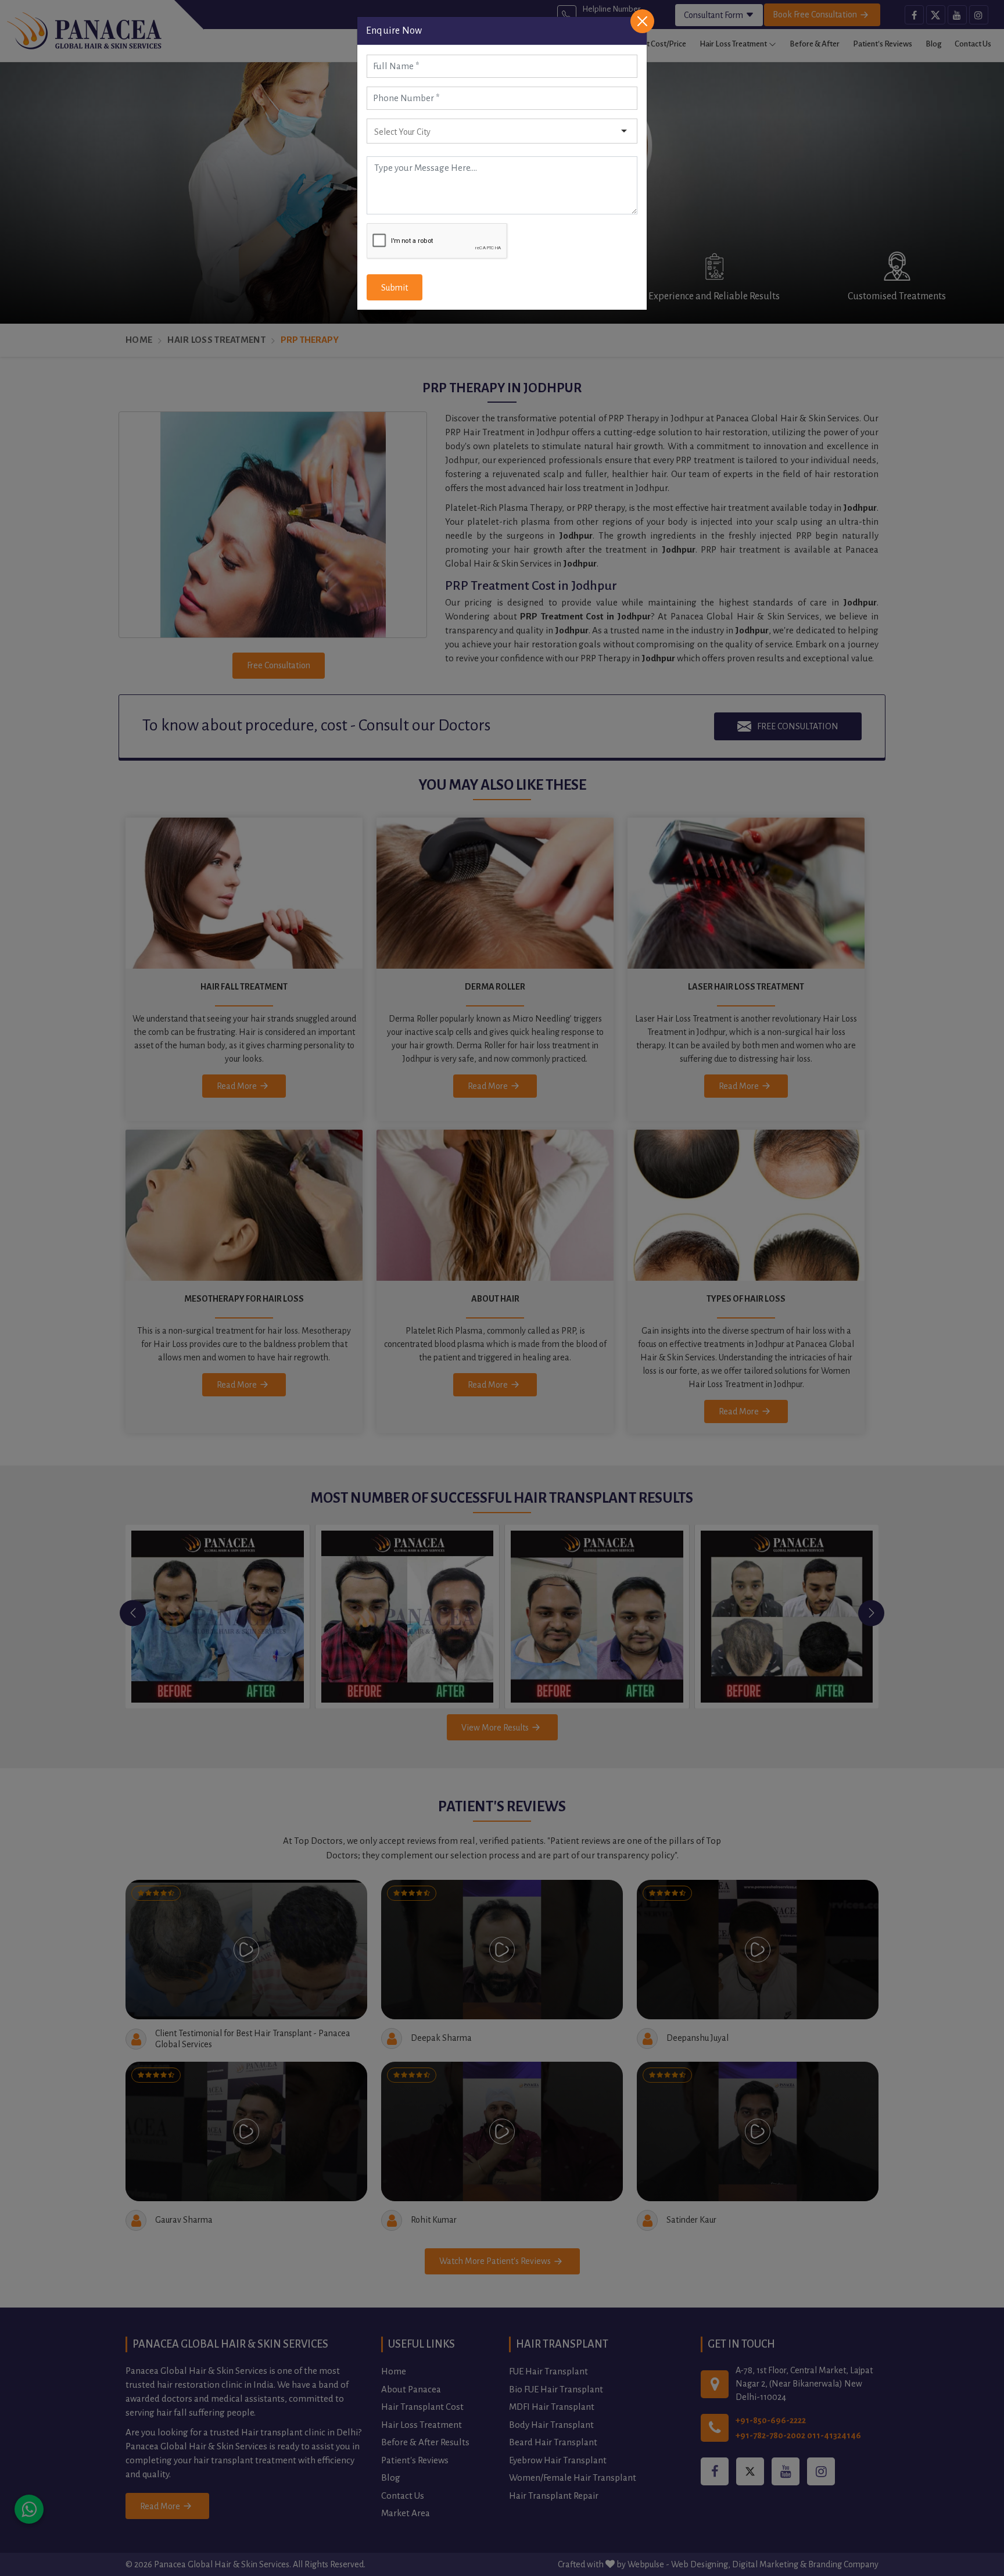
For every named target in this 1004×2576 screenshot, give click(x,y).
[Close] (642, 21)
